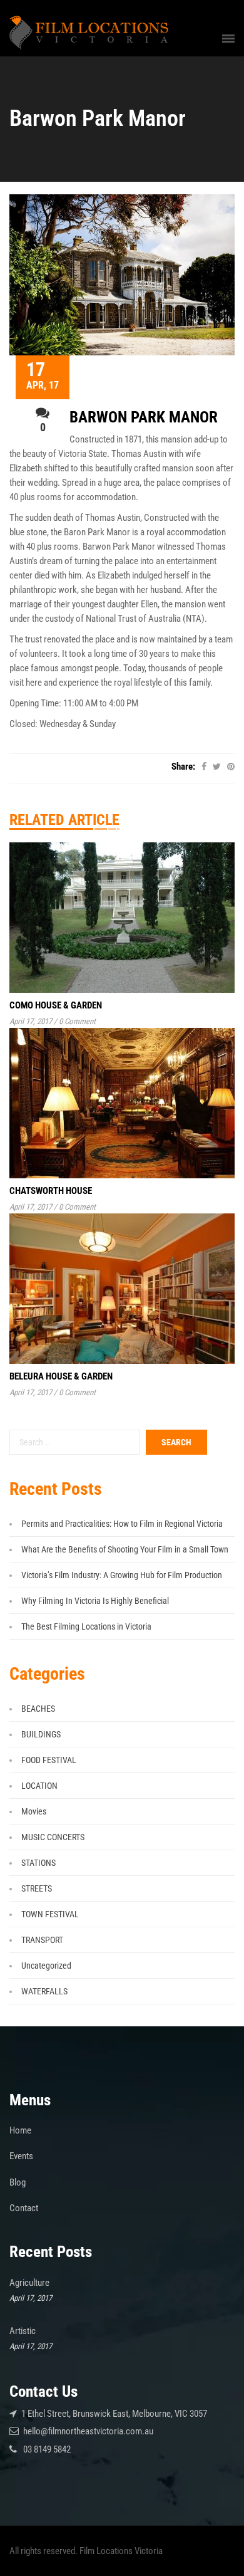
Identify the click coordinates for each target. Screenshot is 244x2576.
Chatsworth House (51, 1191)
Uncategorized (46, 1966)
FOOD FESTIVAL (49, 1760)
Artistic (23, 2331)
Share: (183, 767)
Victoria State (83, 454)
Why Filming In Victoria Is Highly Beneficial (95, 1601)
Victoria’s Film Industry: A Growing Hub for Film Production (122, 1575)
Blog (18, 2182)
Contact (24, 2208)
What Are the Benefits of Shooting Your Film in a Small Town (125, 1549)
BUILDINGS (41, 1734)
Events (21, 2156)
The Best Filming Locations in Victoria (86, 1626)
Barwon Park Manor (144, 417)
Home (20, 2130)
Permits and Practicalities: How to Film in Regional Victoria (122, 1524)
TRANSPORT (42, 1940)
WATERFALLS (44, 1991)
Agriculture (29, 2283)
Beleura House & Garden (61, 1376)
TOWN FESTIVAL (50, 1914)
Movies (34, 1811)
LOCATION (39, 1786)
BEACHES (38, 1709)
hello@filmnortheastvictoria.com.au (88, 2431)
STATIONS (38, 1863)
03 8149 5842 (47, 2449)
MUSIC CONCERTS (53, 1837)
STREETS (37, 1888)
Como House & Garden (56, 1005)
